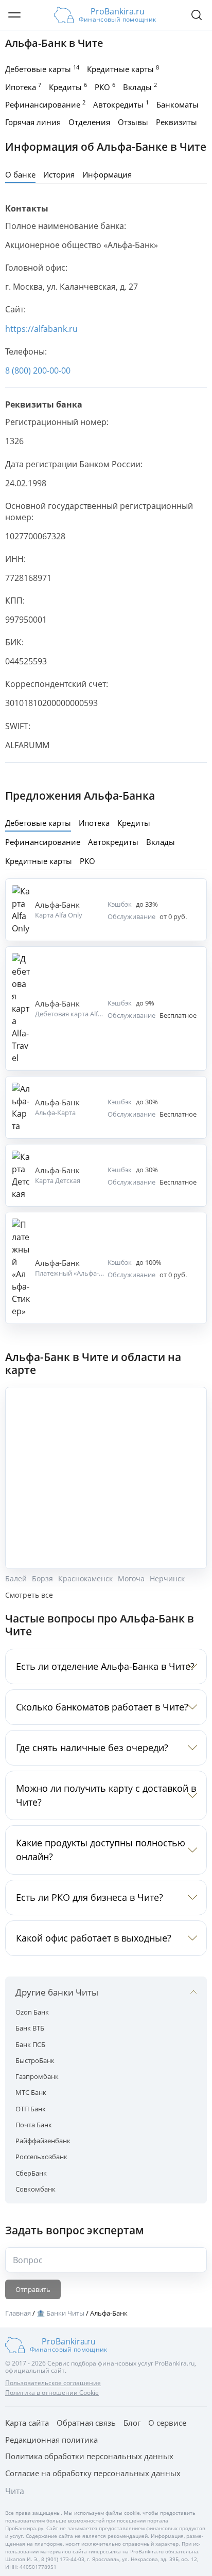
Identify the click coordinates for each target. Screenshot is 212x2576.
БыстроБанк (35, 2060)
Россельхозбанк (41, 2157)
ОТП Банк (31, 2109)
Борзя (42, 1579)
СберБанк (31, 2173)
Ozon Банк (32, 2012)
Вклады (140, 86)
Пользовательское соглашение (53, 2383)
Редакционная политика (51, 2440)
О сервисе (167, 2423)
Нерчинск (167, 1579)
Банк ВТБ (30, 2028)
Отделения (89, 122)
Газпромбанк (37, 2076)
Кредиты (68, 86)
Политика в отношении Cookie (52, 2393)
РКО (105, 86)
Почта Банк (34, 2125)
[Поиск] (197, 15)
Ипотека (23, 86)
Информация (107, 174)
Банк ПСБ (30, 2044)
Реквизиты (176, 122)
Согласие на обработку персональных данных (93, 2473)
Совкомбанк (36, 2189)
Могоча (131, 1579)
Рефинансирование (45, 104)
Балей (16, 1579)
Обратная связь (86, 2423)
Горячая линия (33, 122)
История (59, 174)
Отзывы (133, 122)
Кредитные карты (123, 69)
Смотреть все (29, 1595)
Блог (132, 2423)
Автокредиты (121, 104)
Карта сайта (27, 2423)
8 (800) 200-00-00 (38, 370)
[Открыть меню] (14, 15)
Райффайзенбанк (43, 2141)
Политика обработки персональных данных (89, 2456)
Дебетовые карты (42, 69)
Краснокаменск (85, 1579)
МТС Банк (31, 2092)
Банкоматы (178, 104)
